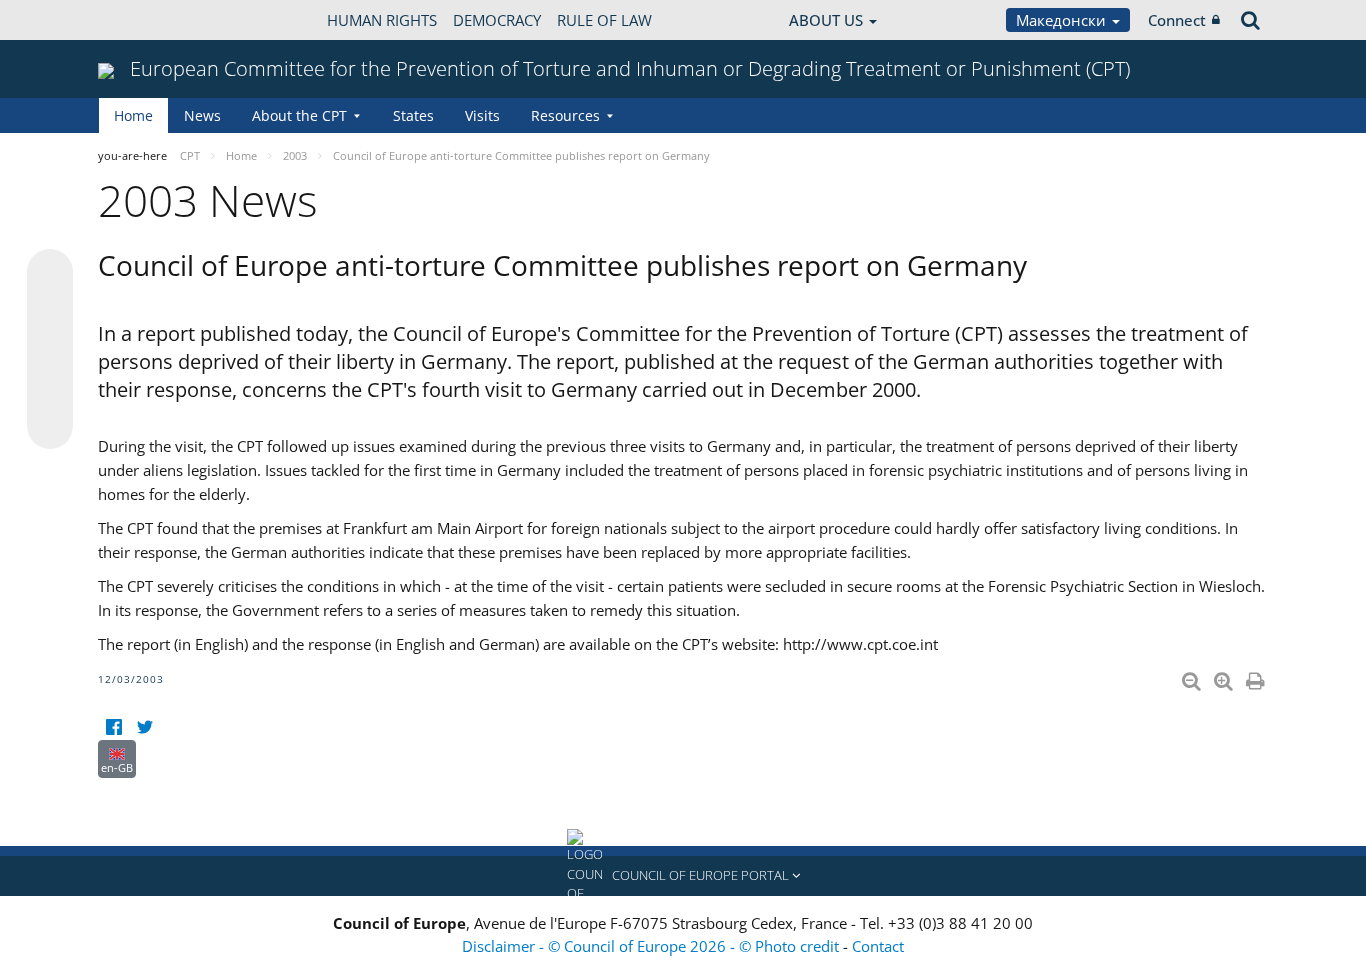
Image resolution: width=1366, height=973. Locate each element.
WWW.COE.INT (148, 20)
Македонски (1063, 20)
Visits (482, 115)
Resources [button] (565, 115)
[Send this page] (50, 426)
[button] (683, 876)
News (202, 115)
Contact (878, 946)
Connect (1177, 20)
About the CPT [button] (299, 115)
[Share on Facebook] (50, 350)
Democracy (497, 20)
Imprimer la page (1257, 677)
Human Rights (382, 20)
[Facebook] (113, 727)
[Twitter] (144, 727)
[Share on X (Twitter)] (50, 312)
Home (133, 115)
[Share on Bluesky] (50, 274)
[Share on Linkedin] (50, 388)
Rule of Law (604, 20)
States (413, 115)
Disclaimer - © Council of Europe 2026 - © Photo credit (652, 946)
